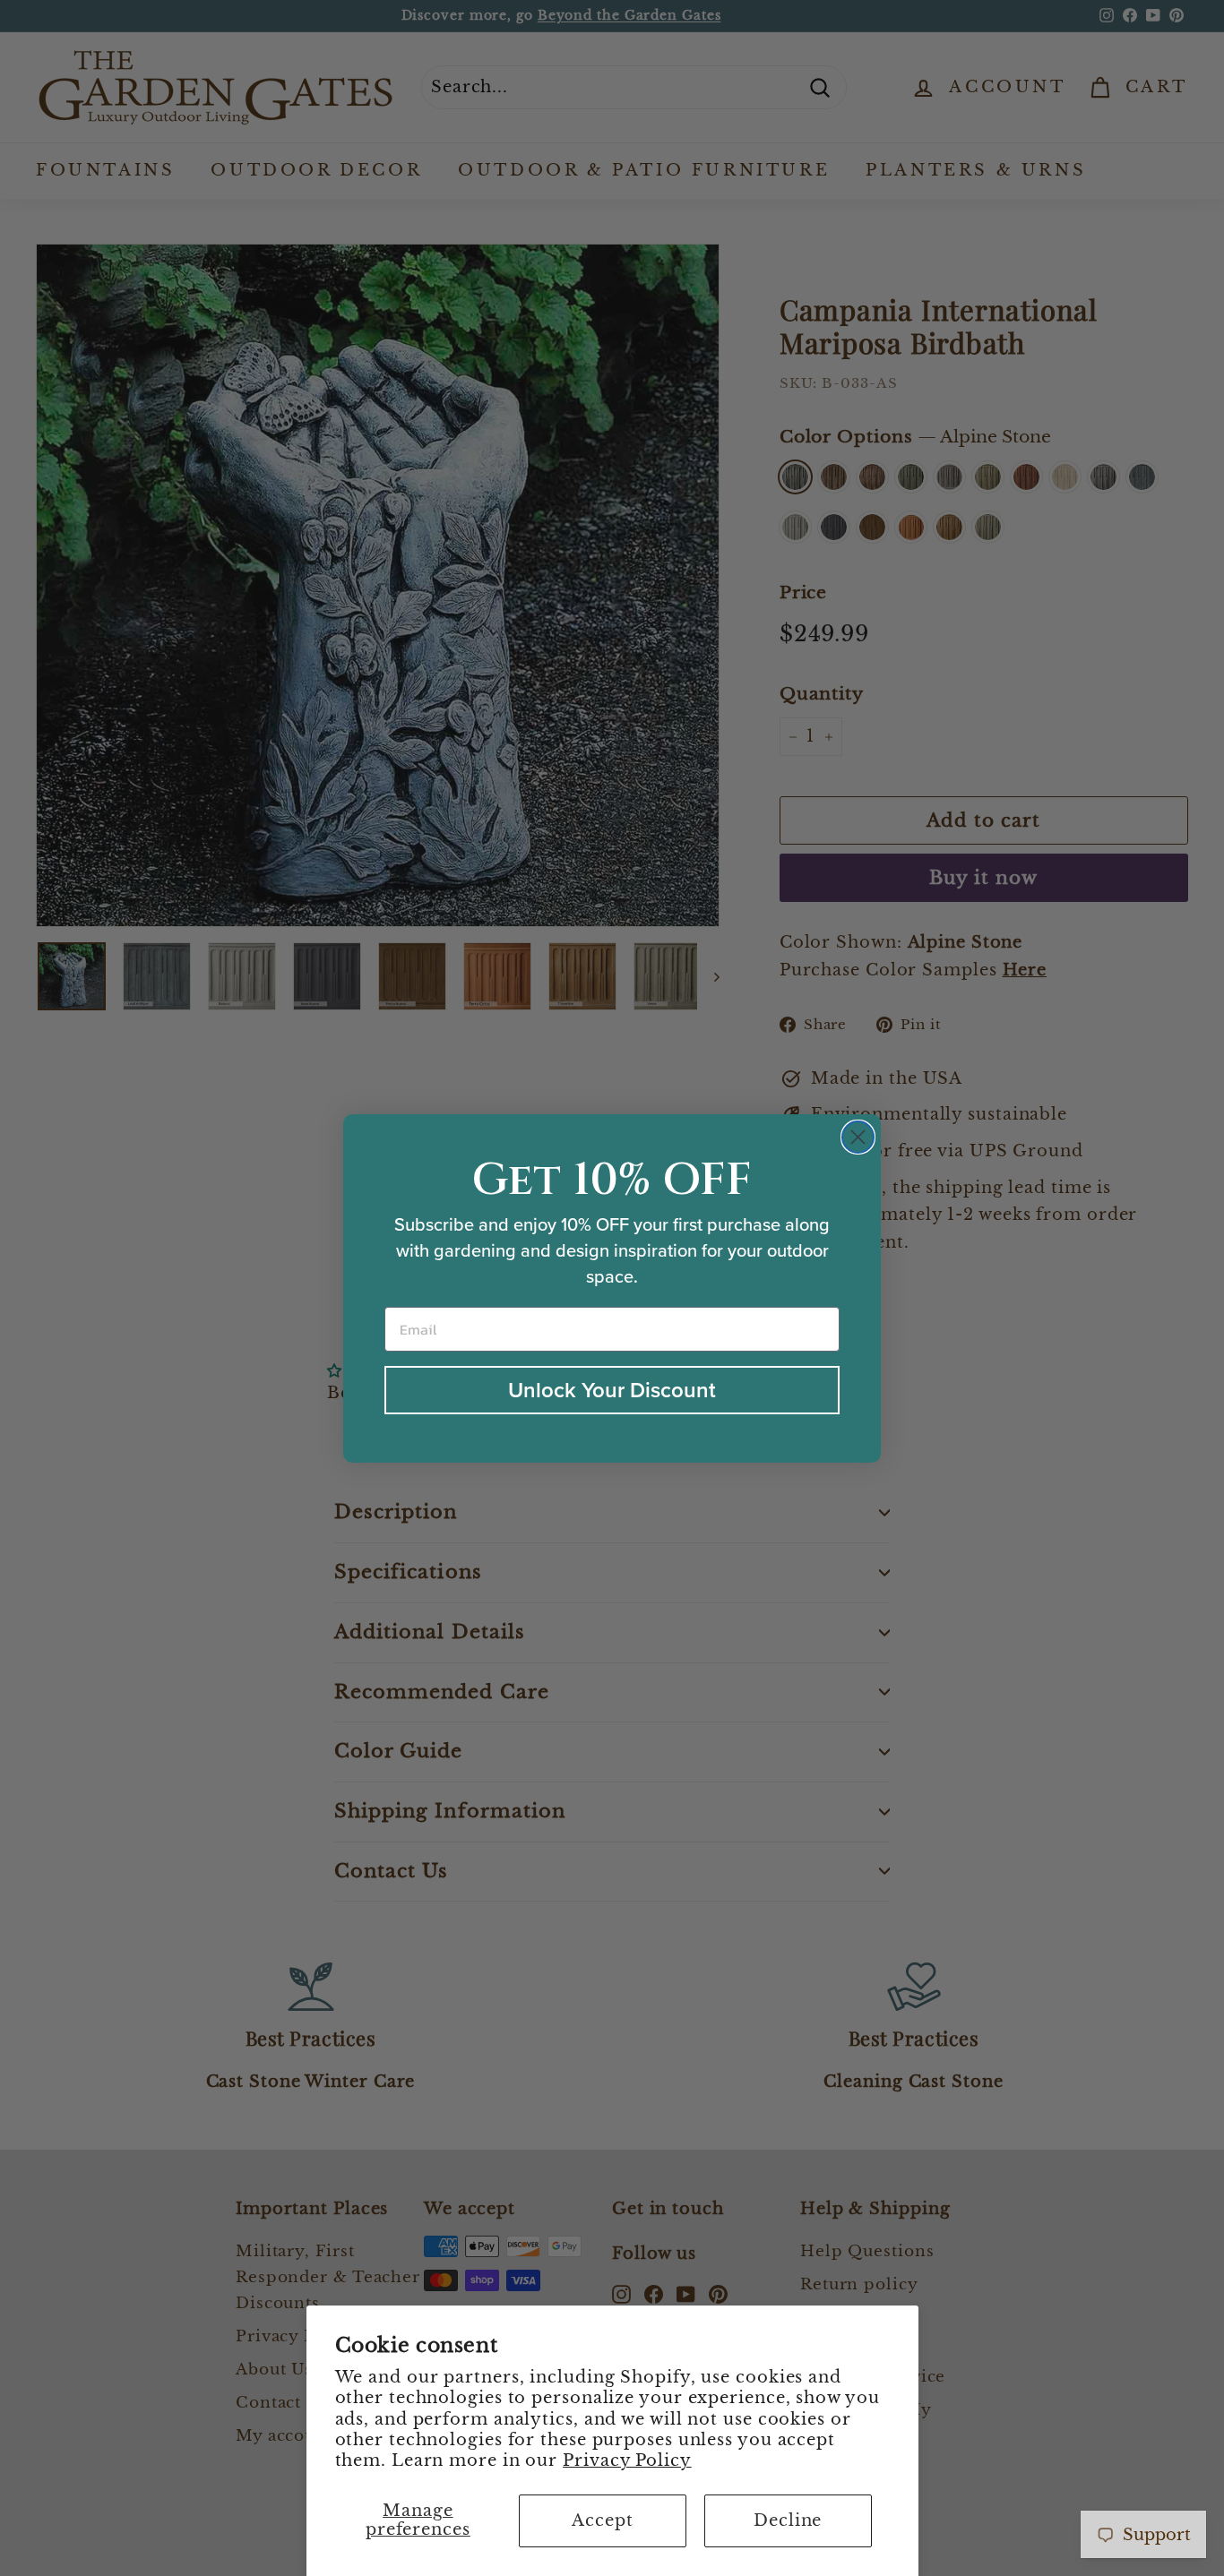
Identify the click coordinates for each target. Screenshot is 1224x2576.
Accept (602, 2520)
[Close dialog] (858, 1137)
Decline (788, 2520)
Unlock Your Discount (612, 1390)
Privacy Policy (627, 2460)
